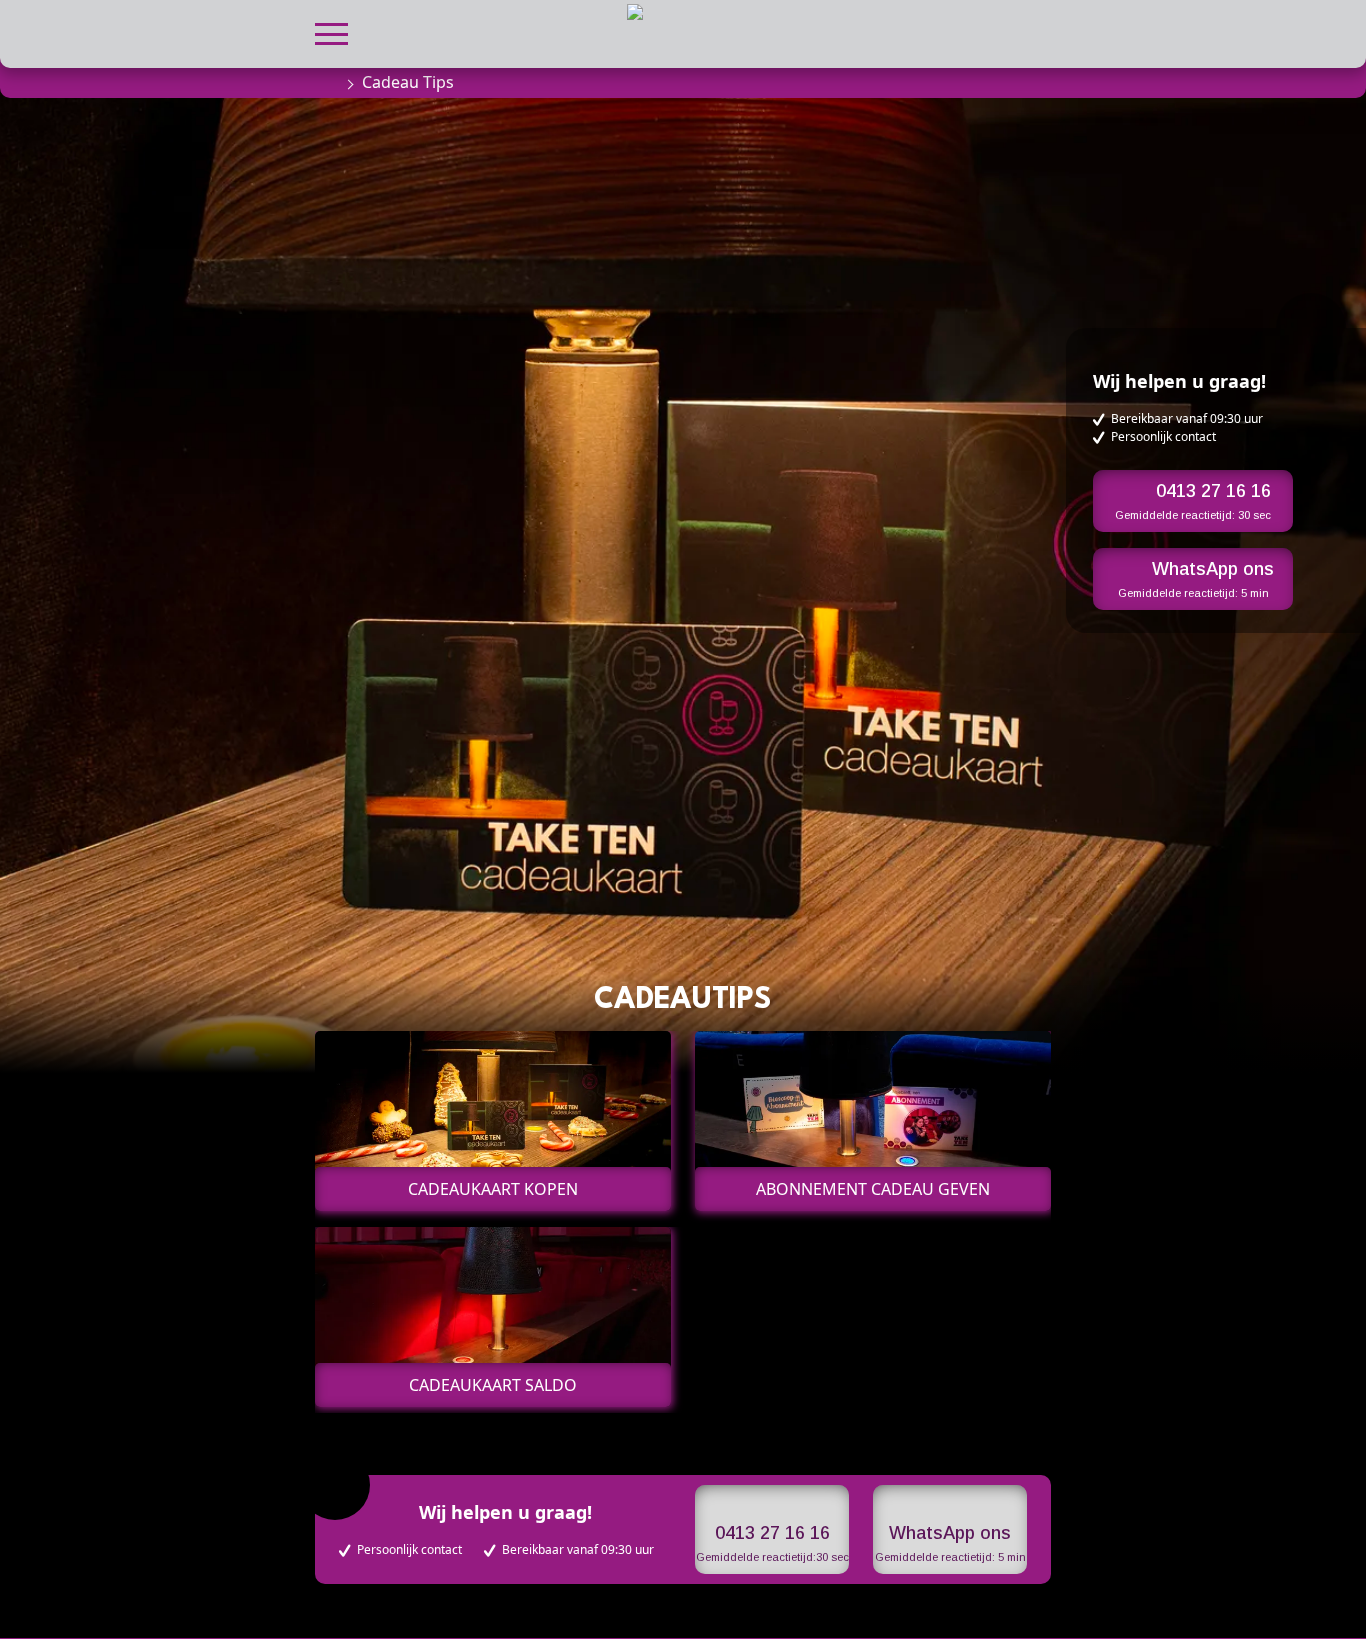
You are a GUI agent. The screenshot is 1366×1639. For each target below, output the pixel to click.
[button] (331, 31)
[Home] (325, 82)
